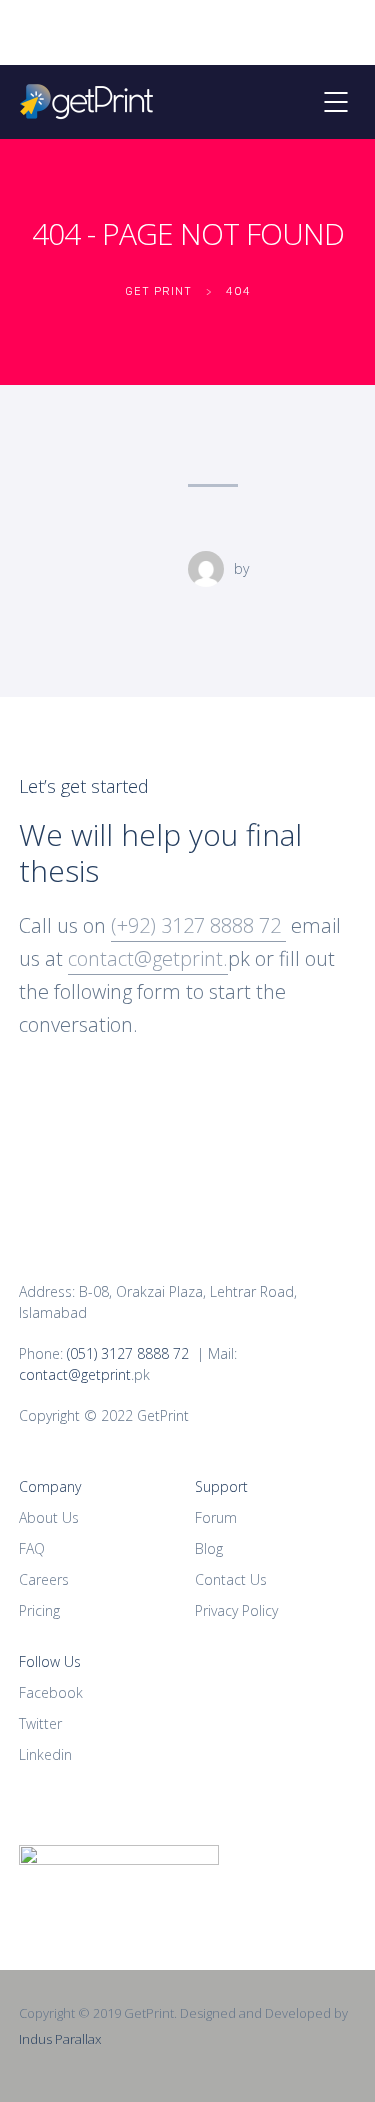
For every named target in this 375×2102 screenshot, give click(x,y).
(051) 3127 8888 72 (128, 1353)
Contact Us (231, 1579)
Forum (216, 1517)
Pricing (39, 1610)
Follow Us (50, 1661)
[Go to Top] (335, 2057)
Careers (44, 1579)
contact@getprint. (148, 958)
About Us (49, 1517)
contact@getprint (75, 1374)
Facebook (51, 1692)
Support (221, 1486)
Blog (209, 1548)
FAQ (32, 1548)
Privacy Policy (236, 1610)
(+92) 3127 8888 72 (198, 925)
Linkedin (45, 1754)
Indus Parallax (60, 2039)
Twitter (40, 1723)
